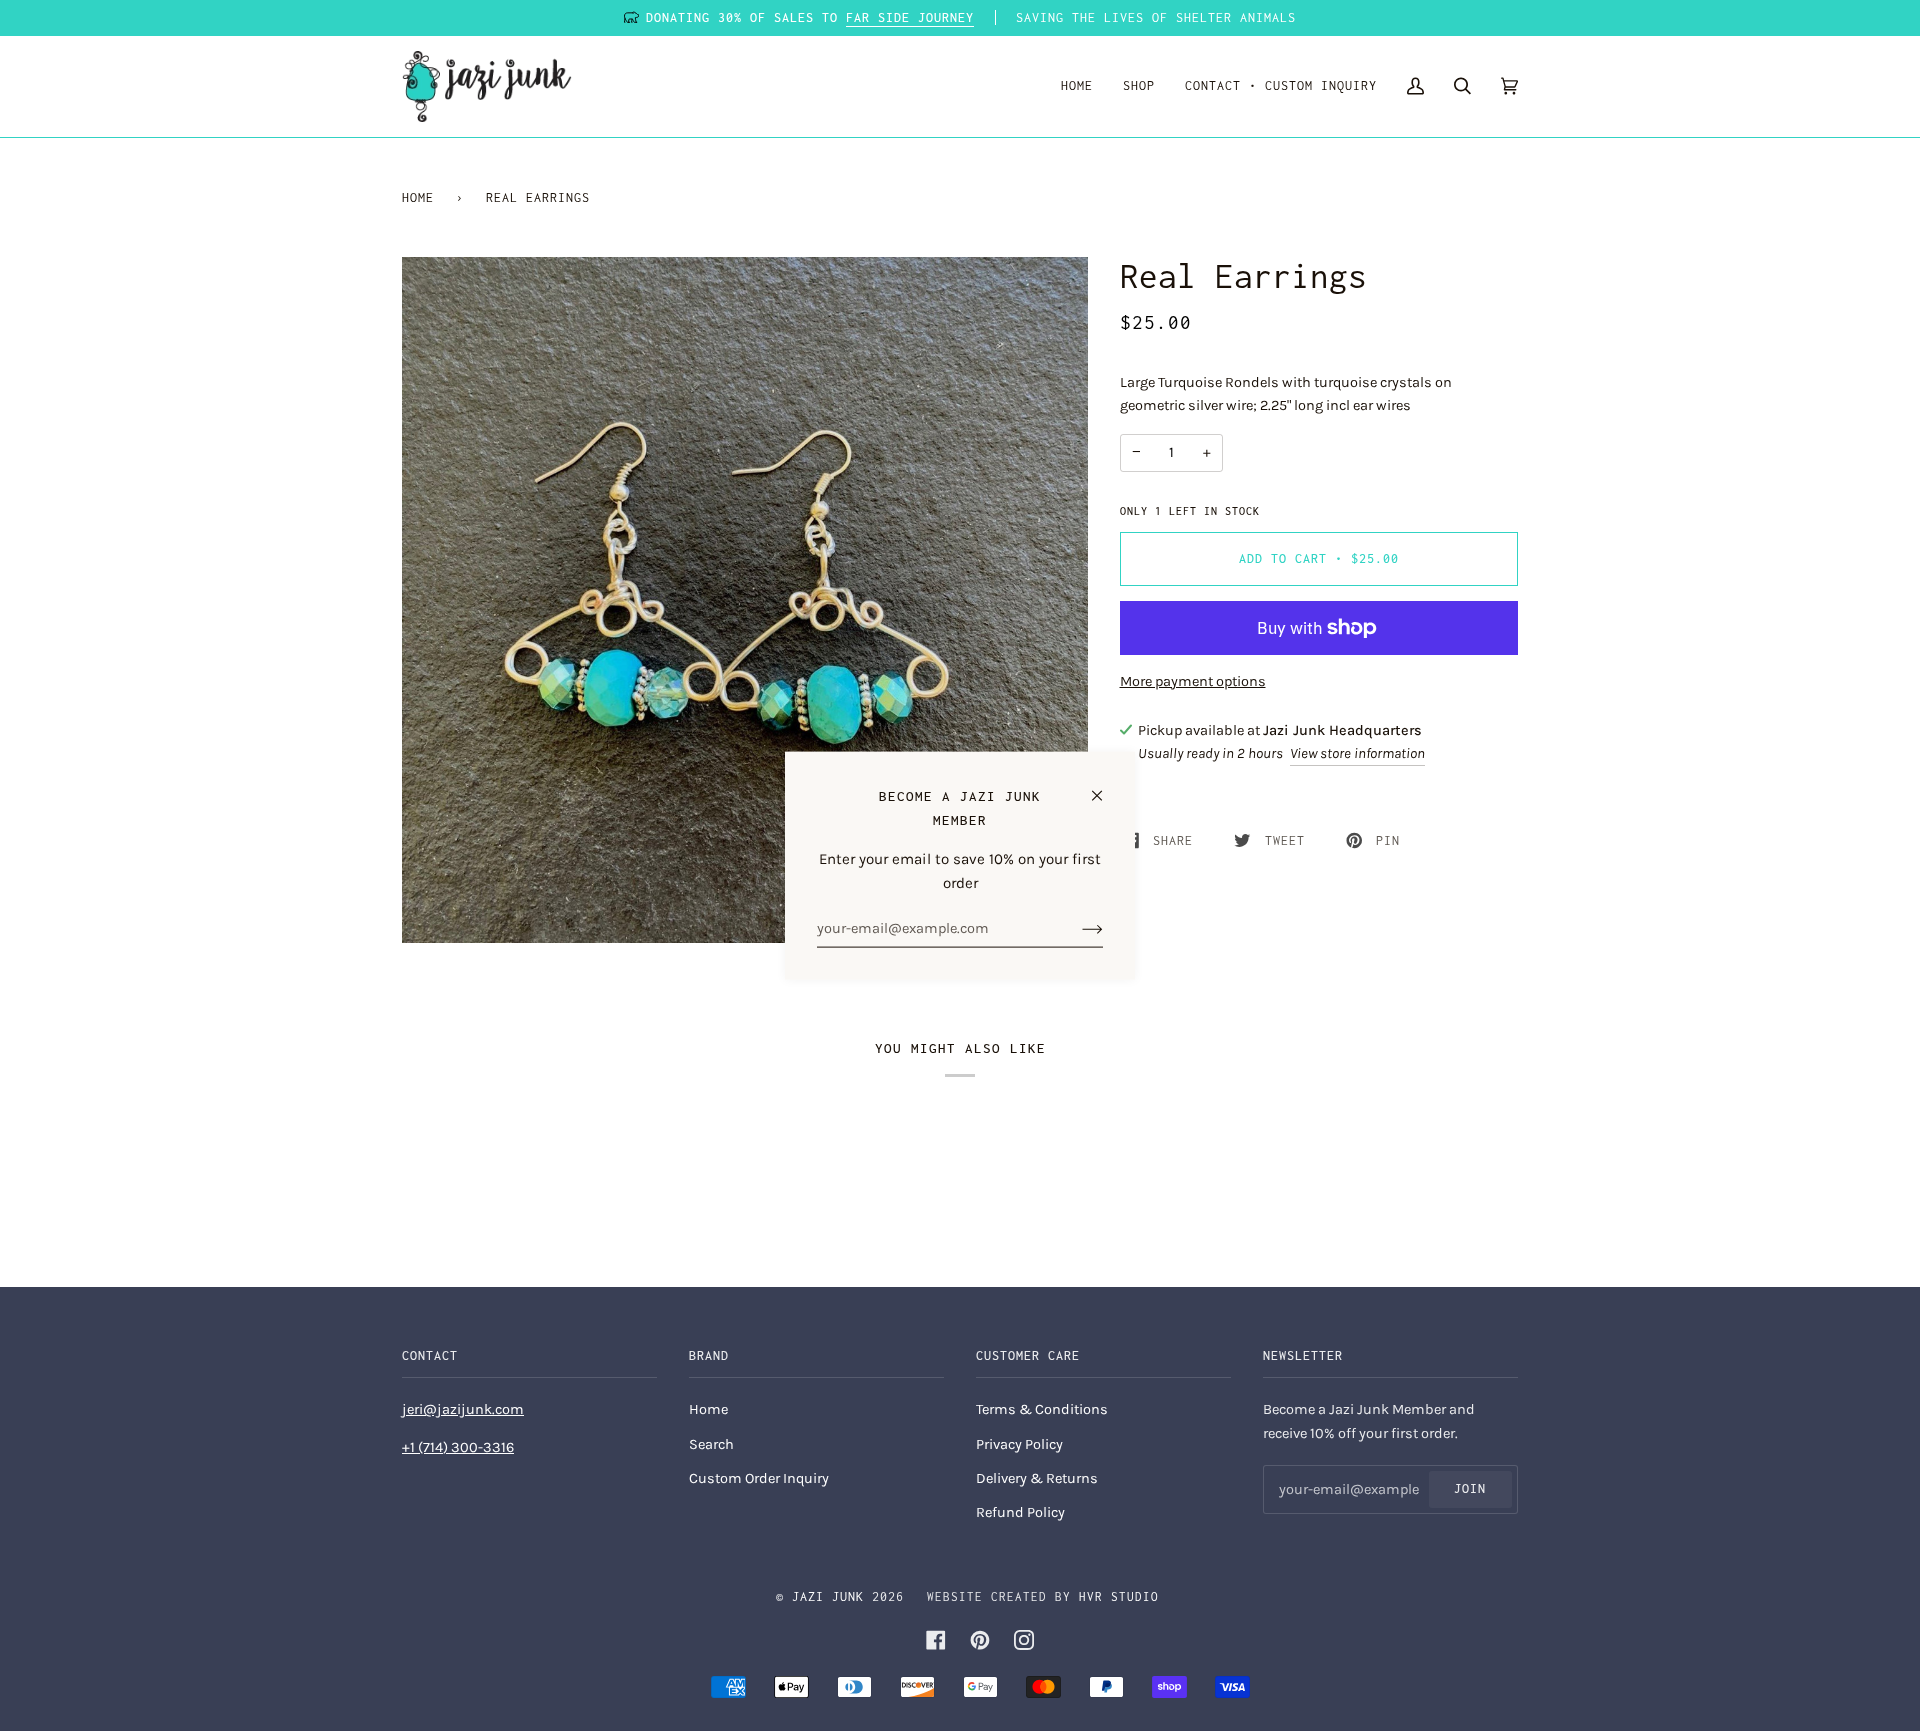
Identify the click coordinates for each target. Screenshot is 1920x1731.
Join (1470, 1488)
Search (711, 1444)
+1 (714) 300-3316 (458, 1447)
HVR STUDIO (1119, 1596)
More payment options (1193, 681)
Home (418, 197)
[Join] (1076, 928)
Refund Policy (1020, 1512)
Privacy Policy (1019, 1444)
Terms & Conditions (1042, 1409)
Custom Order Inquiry (759, 1478)
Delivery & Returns (1037, 1478)
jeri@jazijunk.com (463, 1409)
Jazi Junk (828, 1596)
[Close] (1105, 786)
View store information (1357, 753)
